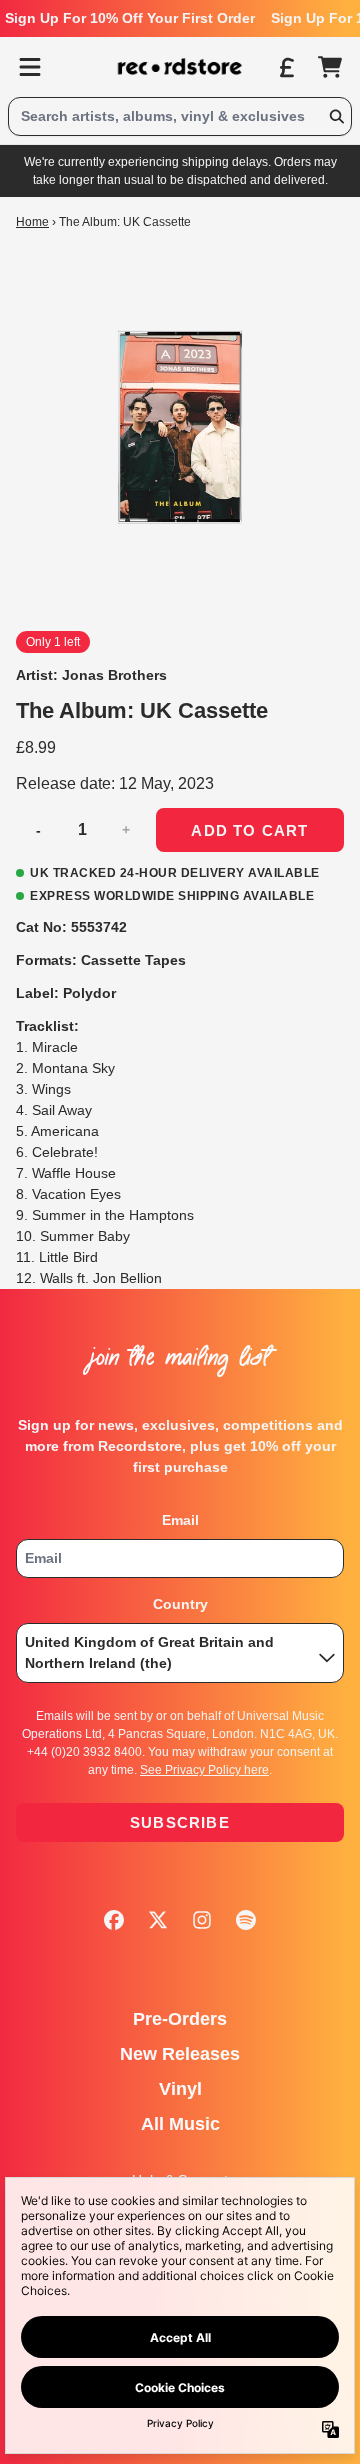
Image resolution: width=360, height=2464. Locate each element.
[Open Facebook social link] (114, 1920)
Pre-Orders (180, 2019)
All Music (180, 2124)
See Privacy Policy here (204, 1770)
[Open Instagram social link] (202, 1920)
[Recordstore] (180, 67)
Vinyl (180, 2089)
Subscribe (180, 1822)
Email (180, 1520)
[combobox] (180, 116)
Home (32, 222)
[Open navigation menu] (30, 67)
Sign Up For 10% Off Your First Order (130, 18)
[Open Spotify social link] (246, 1920)
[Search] (336, 116)
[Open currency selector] (286, 67)
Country (180, 1604)
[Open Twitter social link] (158, 1920)
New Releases (180, 2054)
